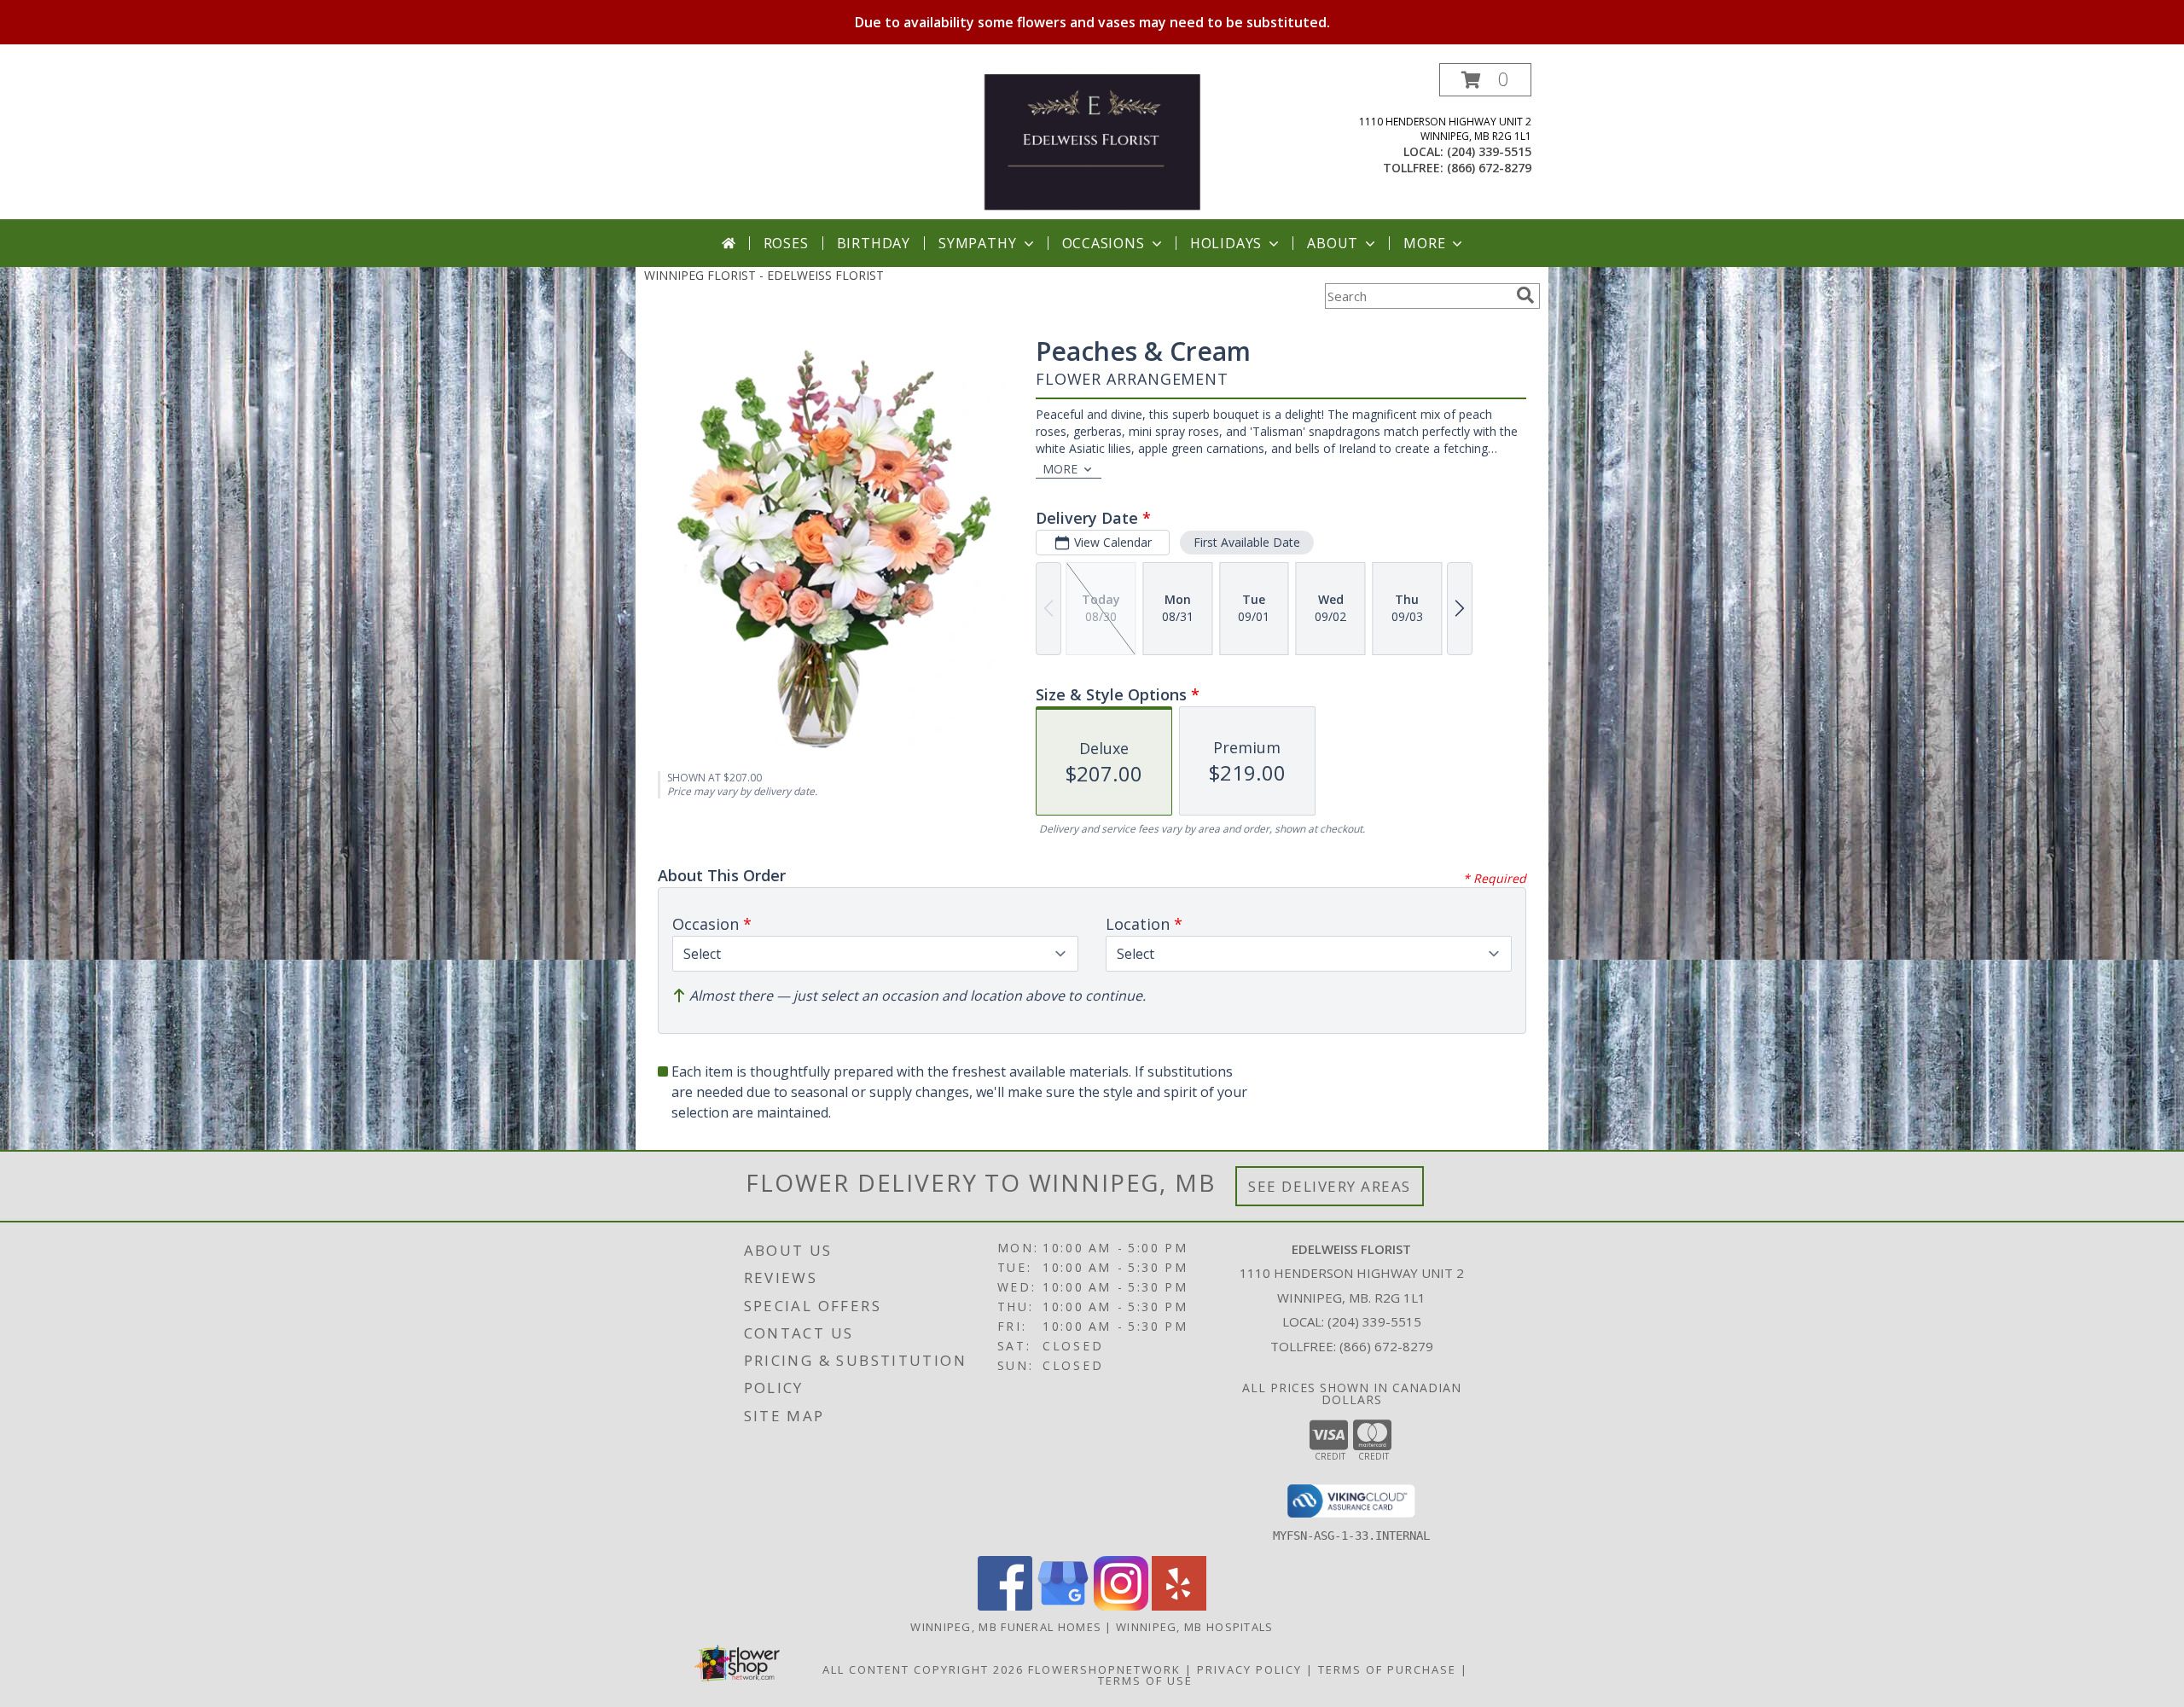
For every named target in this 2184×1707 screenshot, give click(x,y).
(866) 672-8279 (1489, 168)
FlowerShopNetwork (1104, 1669)
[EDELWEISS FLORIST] (1092, 141)
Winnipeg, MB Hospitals (1195, 1627)
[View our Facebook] (1005, 1606)
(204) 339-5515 (1489, 151)
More (1424, 243)
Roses (786, 243)
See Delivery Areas (1330, 1186)
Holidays (1226, 243)
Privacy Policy (1249, 1669)
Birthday (874, 243)
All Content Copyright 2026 (923, 1669)
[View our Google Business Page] (1063, 1606)
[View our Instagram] (1121, 1606)
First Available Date (1247, 542)
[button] (1485, 80)
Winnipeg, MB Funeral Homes (1006, 1627)
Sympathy (977, 243)
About (1333, 243)
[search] (1525, 295)
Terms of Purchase (1387, 1669)
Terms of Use (1145, 1681)
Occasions (1104, 243)
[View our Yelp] (1179, 1606)
